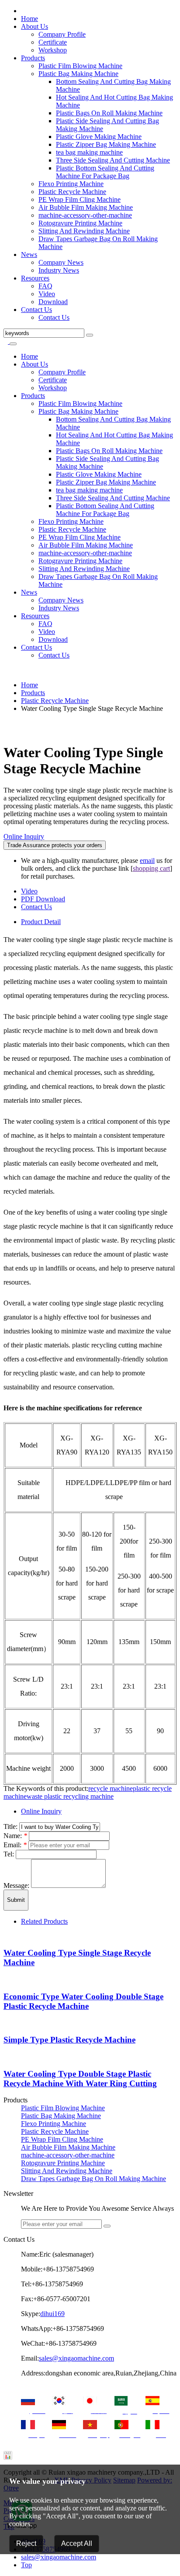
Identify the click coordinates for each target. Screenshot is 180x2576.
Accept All (77, 2543)
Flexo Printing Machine (71, 184)
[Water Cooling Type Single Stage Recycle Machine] (6, 723)
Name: (15, 1836)
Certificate (53, 42)
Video (47, 294)
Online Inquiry (24, 836)
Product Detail (41, 922)
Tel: (10, 1854)
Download (53, 302)
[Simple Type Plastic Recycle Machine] (6, 2023)
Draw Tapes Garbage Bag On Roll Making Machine (93, 2179)
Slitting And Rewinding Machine (84, 231)
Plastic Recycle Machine (72, 192)
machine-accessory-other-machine (85, 215)
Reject (26, 2543)
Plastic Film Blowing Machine (80, 66)
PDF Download (43, 899)
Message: (17, 1885)
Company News (61, 262)
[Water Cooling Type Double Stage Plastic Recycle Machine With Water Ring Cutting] (6, 2057)
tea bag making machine (89, 152)
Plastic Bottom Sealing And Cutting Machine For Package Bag (105, 172)
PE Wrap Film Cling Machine (80, 199)
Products (33, 58)
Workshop (53, 50)
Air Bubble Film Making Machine (86, 207)
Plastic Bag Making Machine (78, 74)
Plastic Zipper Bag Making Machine (106, 144)
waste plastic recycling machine (70, 1796)
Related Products (44, 1921)
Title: (11, 1826)
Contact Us (36, 310)
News (29, 254)
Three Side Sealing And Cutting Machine (113, 160)
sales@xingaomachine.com (76, 2358)
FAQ (45, 286)
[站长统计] (8, 2457)
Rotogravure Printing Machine (80, 223)
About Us (35, 26)
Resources (35, 278)
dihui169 (52, 2314)
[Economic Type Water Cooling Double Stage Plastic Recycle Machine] (6, 1979)
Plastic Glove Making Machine (99, 137)
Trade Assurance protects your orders (55, 845)
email (147, 860)
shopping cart (151, 868)
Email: (15, 1845)
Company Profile (62, 34)
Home (29, 19)
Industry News (59, 270)
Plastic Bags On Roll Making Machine (109, 113)
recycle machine (111, 1788)
